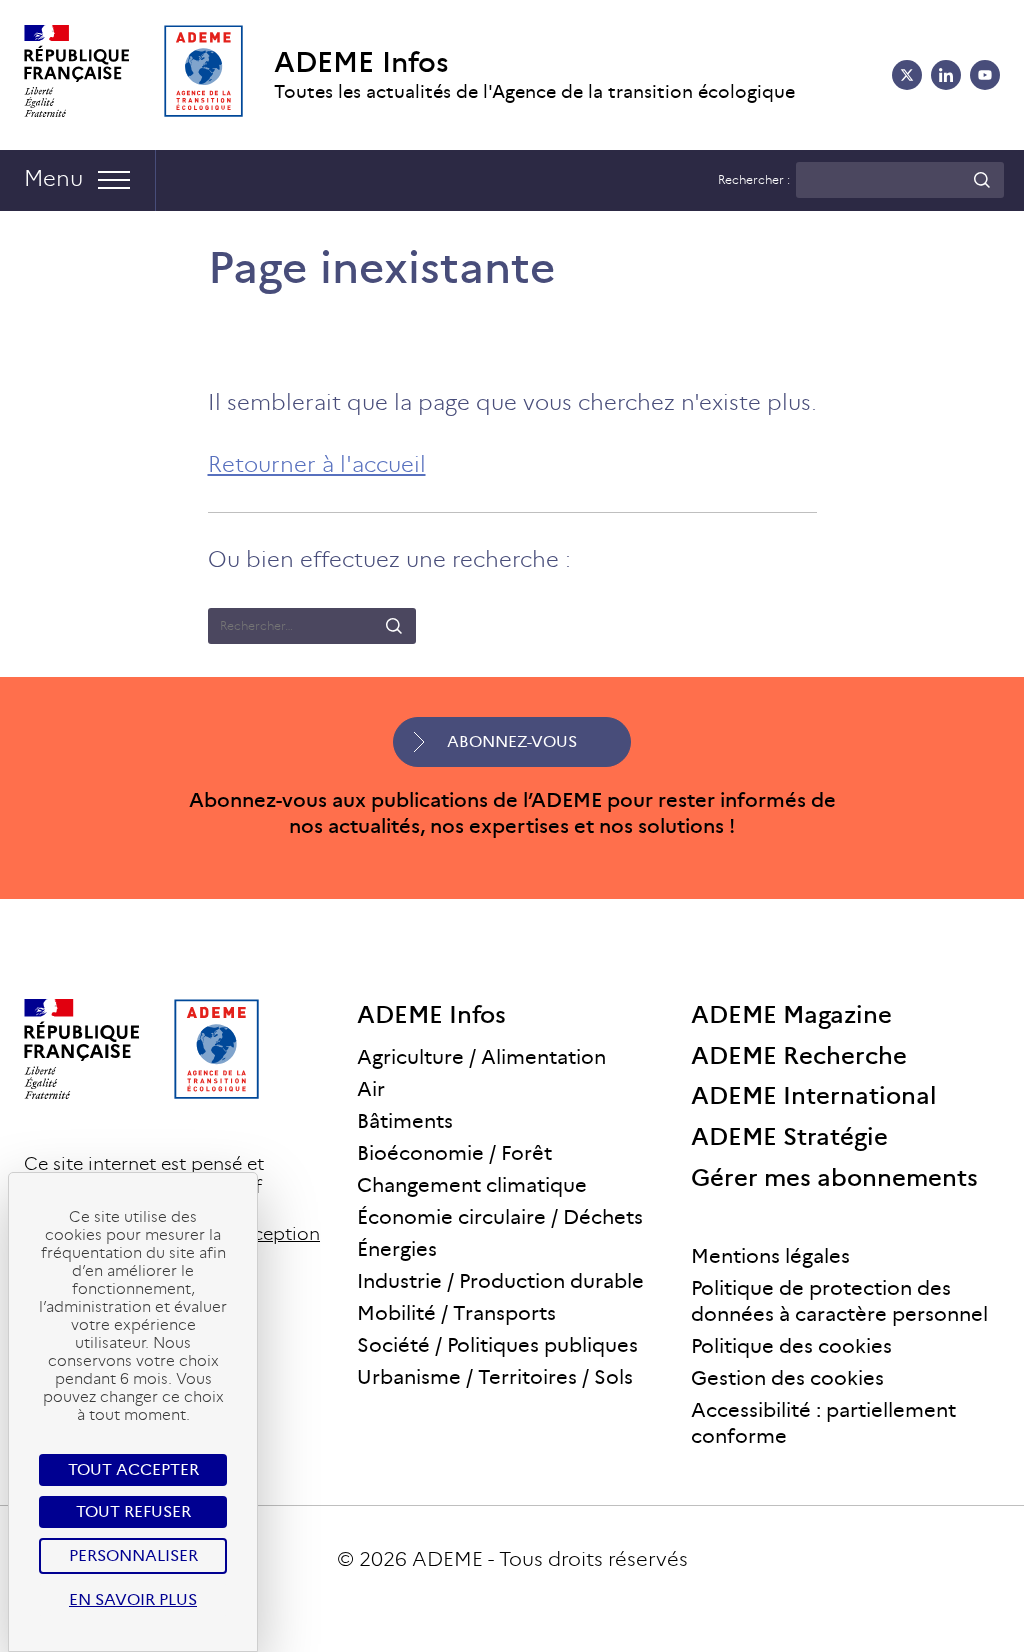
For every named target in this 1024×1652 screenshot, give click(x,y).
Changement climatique (472, 1185)
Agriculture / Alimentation (481, 1057)
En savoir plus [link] (133, 1599)
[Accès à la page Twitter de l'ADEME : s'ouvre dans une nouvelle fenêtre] (907, 75)
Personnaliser (133, 1555)
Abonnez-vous (512, 741)
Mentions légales (770, 1256)
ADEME (447, 1559)
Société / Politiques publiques (497, 1345)
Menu (53, 178)
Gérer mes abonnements (834, 1177)
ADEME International (814, 1095)
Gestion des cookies (787, 1378)
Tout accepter (133, 1469)
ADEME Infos (361, 62)
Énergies (397, 1249)
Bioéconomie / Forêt (454, 1153)
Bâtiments (405, 1121)
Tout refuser (133, 1511)
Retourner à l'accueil (317, 464)
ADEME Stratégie (789, 1136)
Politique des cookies (791, 1346)
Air (371, 1089)
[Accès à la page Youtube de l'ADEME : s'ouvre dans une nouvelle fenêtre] (985, 75)
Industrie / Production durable (500, 1281)
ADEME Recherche (799, 1055)
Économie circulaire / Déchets (500, 1217)
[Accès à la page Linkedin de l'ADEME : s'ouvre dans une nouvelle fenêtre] (946, 75)
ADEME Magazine (791, 1014)
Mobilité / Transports (456, 1313)
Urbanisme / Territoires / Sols (495, 1377)
